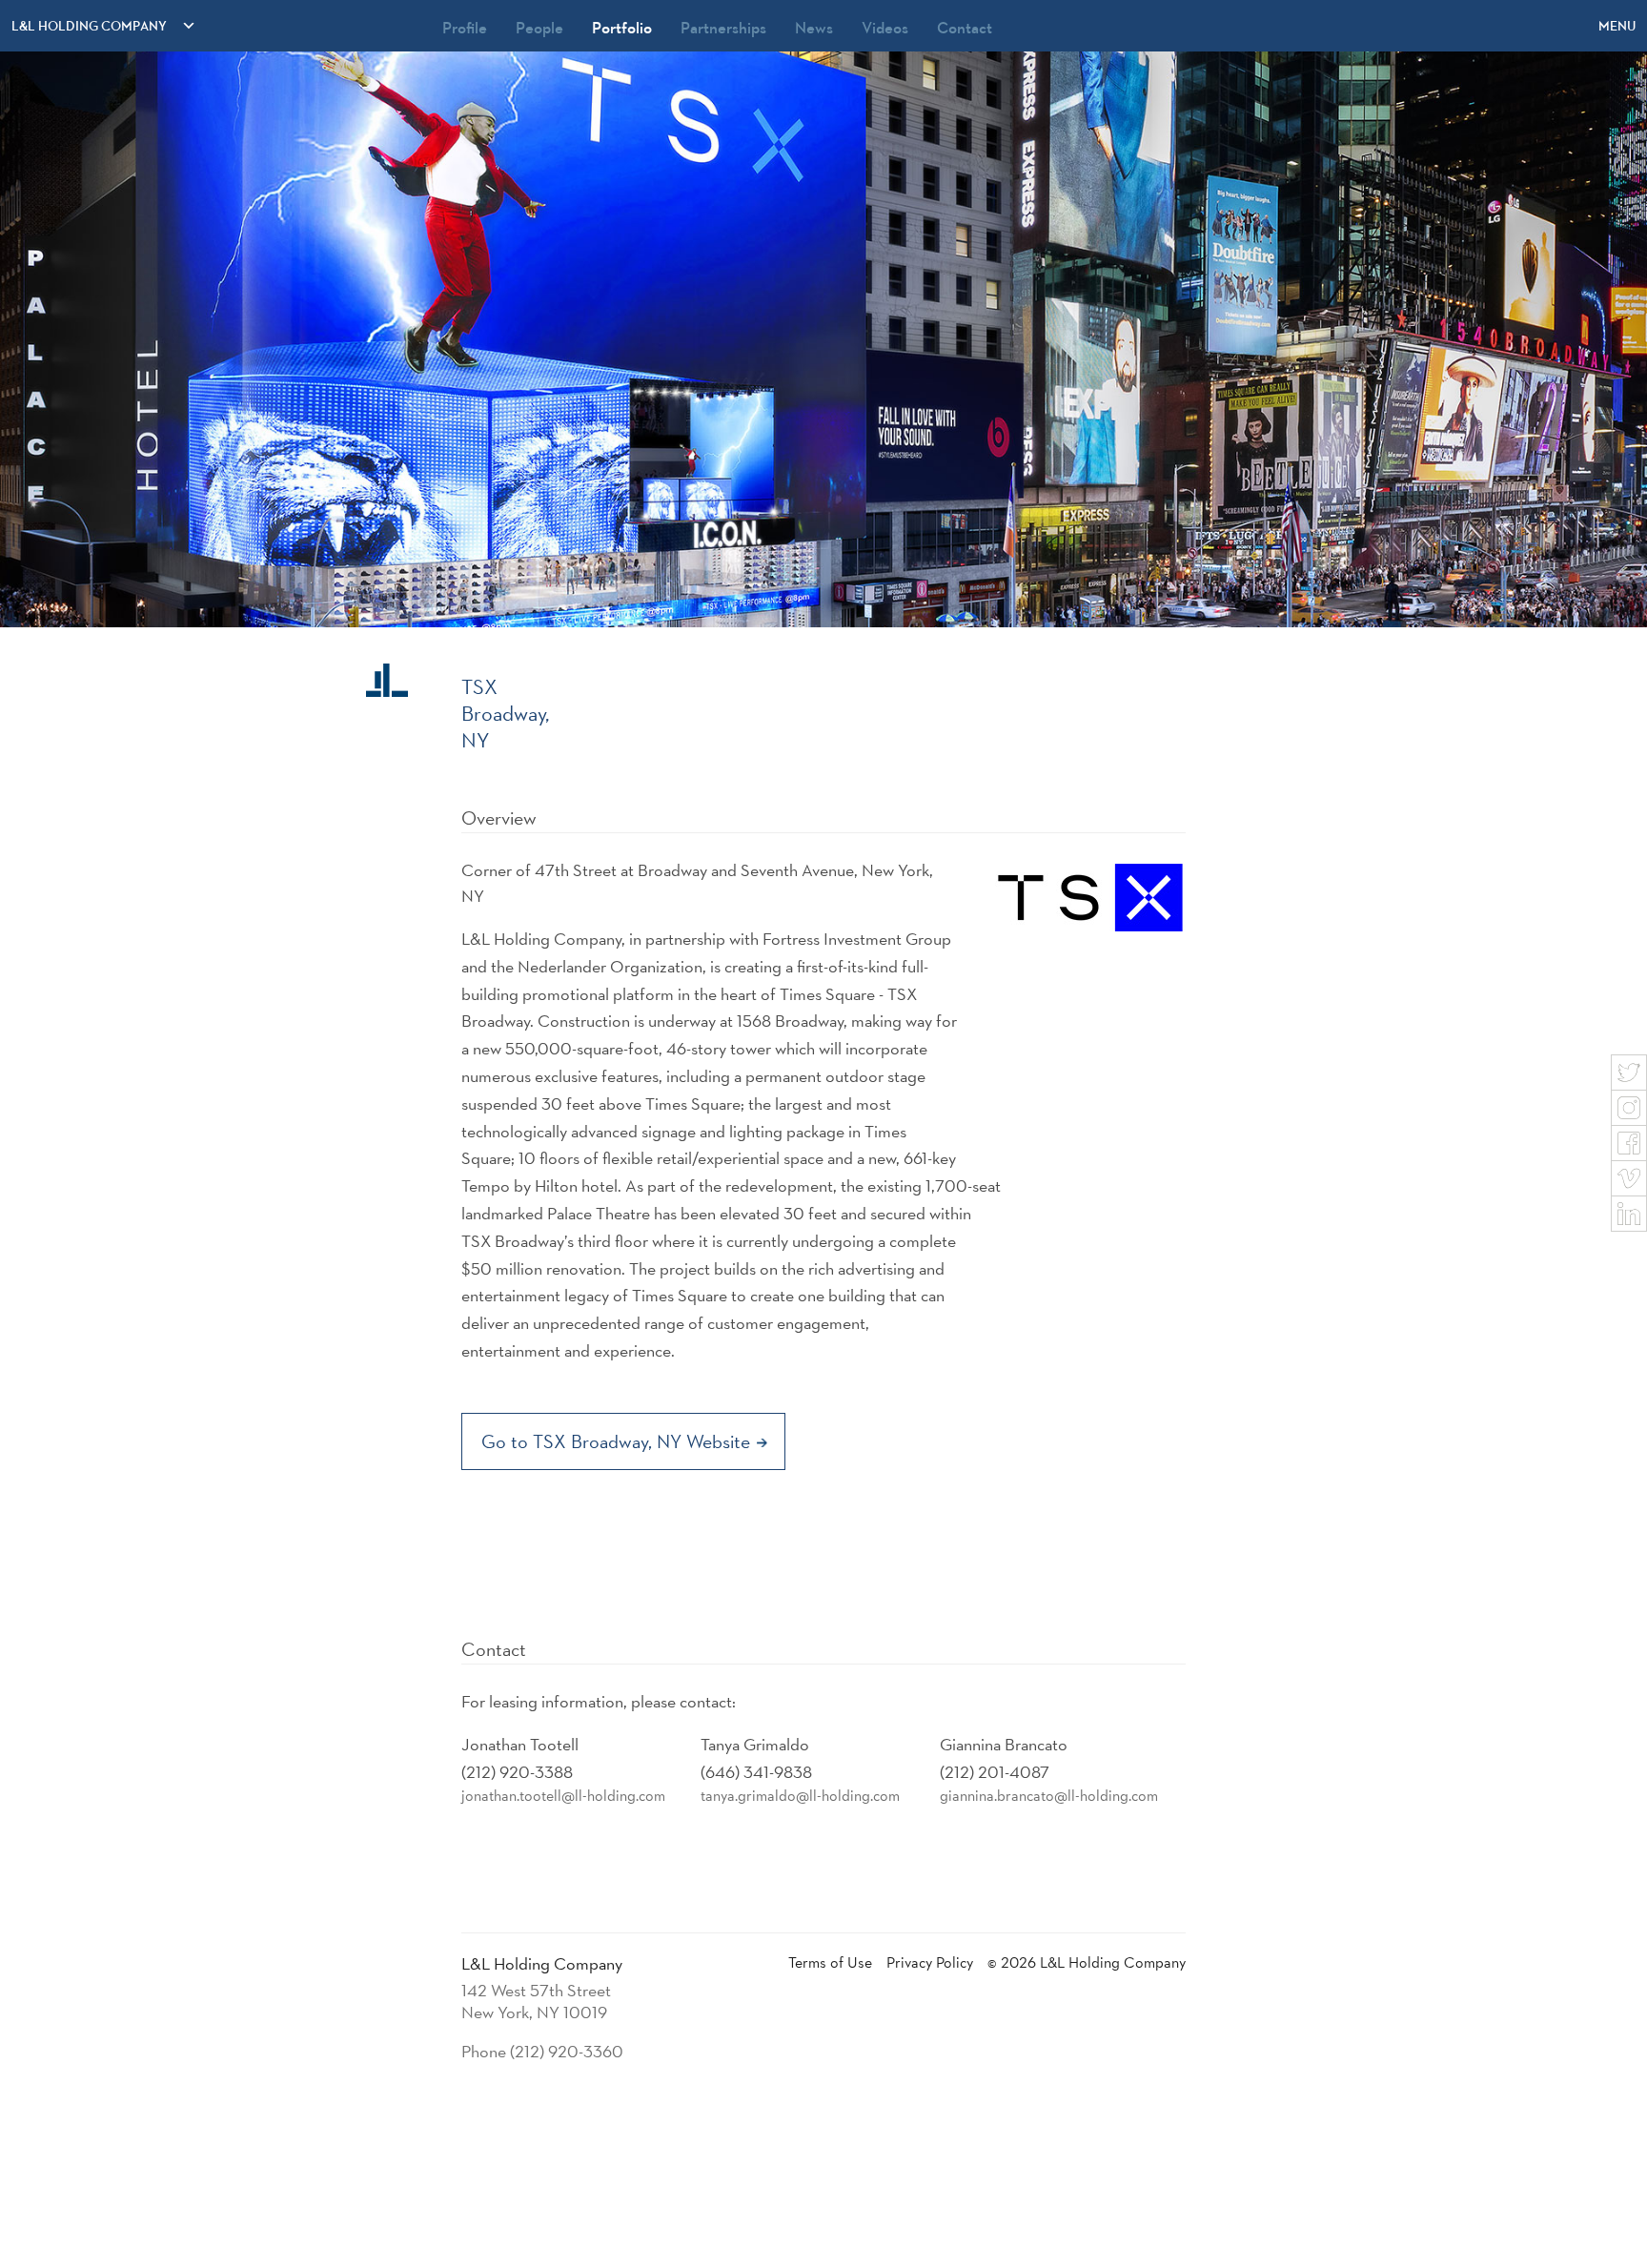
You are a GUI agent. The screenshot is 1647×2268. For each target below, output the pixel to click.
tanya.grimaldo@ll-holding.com (800, 1796)
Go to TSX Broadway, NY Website (618, 1441)
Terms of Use (830, 1962)
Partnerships (723, 28)
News (814, 28)
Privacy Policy (930, 1962)
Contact (965, 28)
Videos (885, 28)
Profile (465, 28)
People (539, 28)
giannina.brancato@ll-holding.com (1049, 1796)
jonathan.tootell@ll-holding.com (563, 1796)
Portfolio (622, 28)
